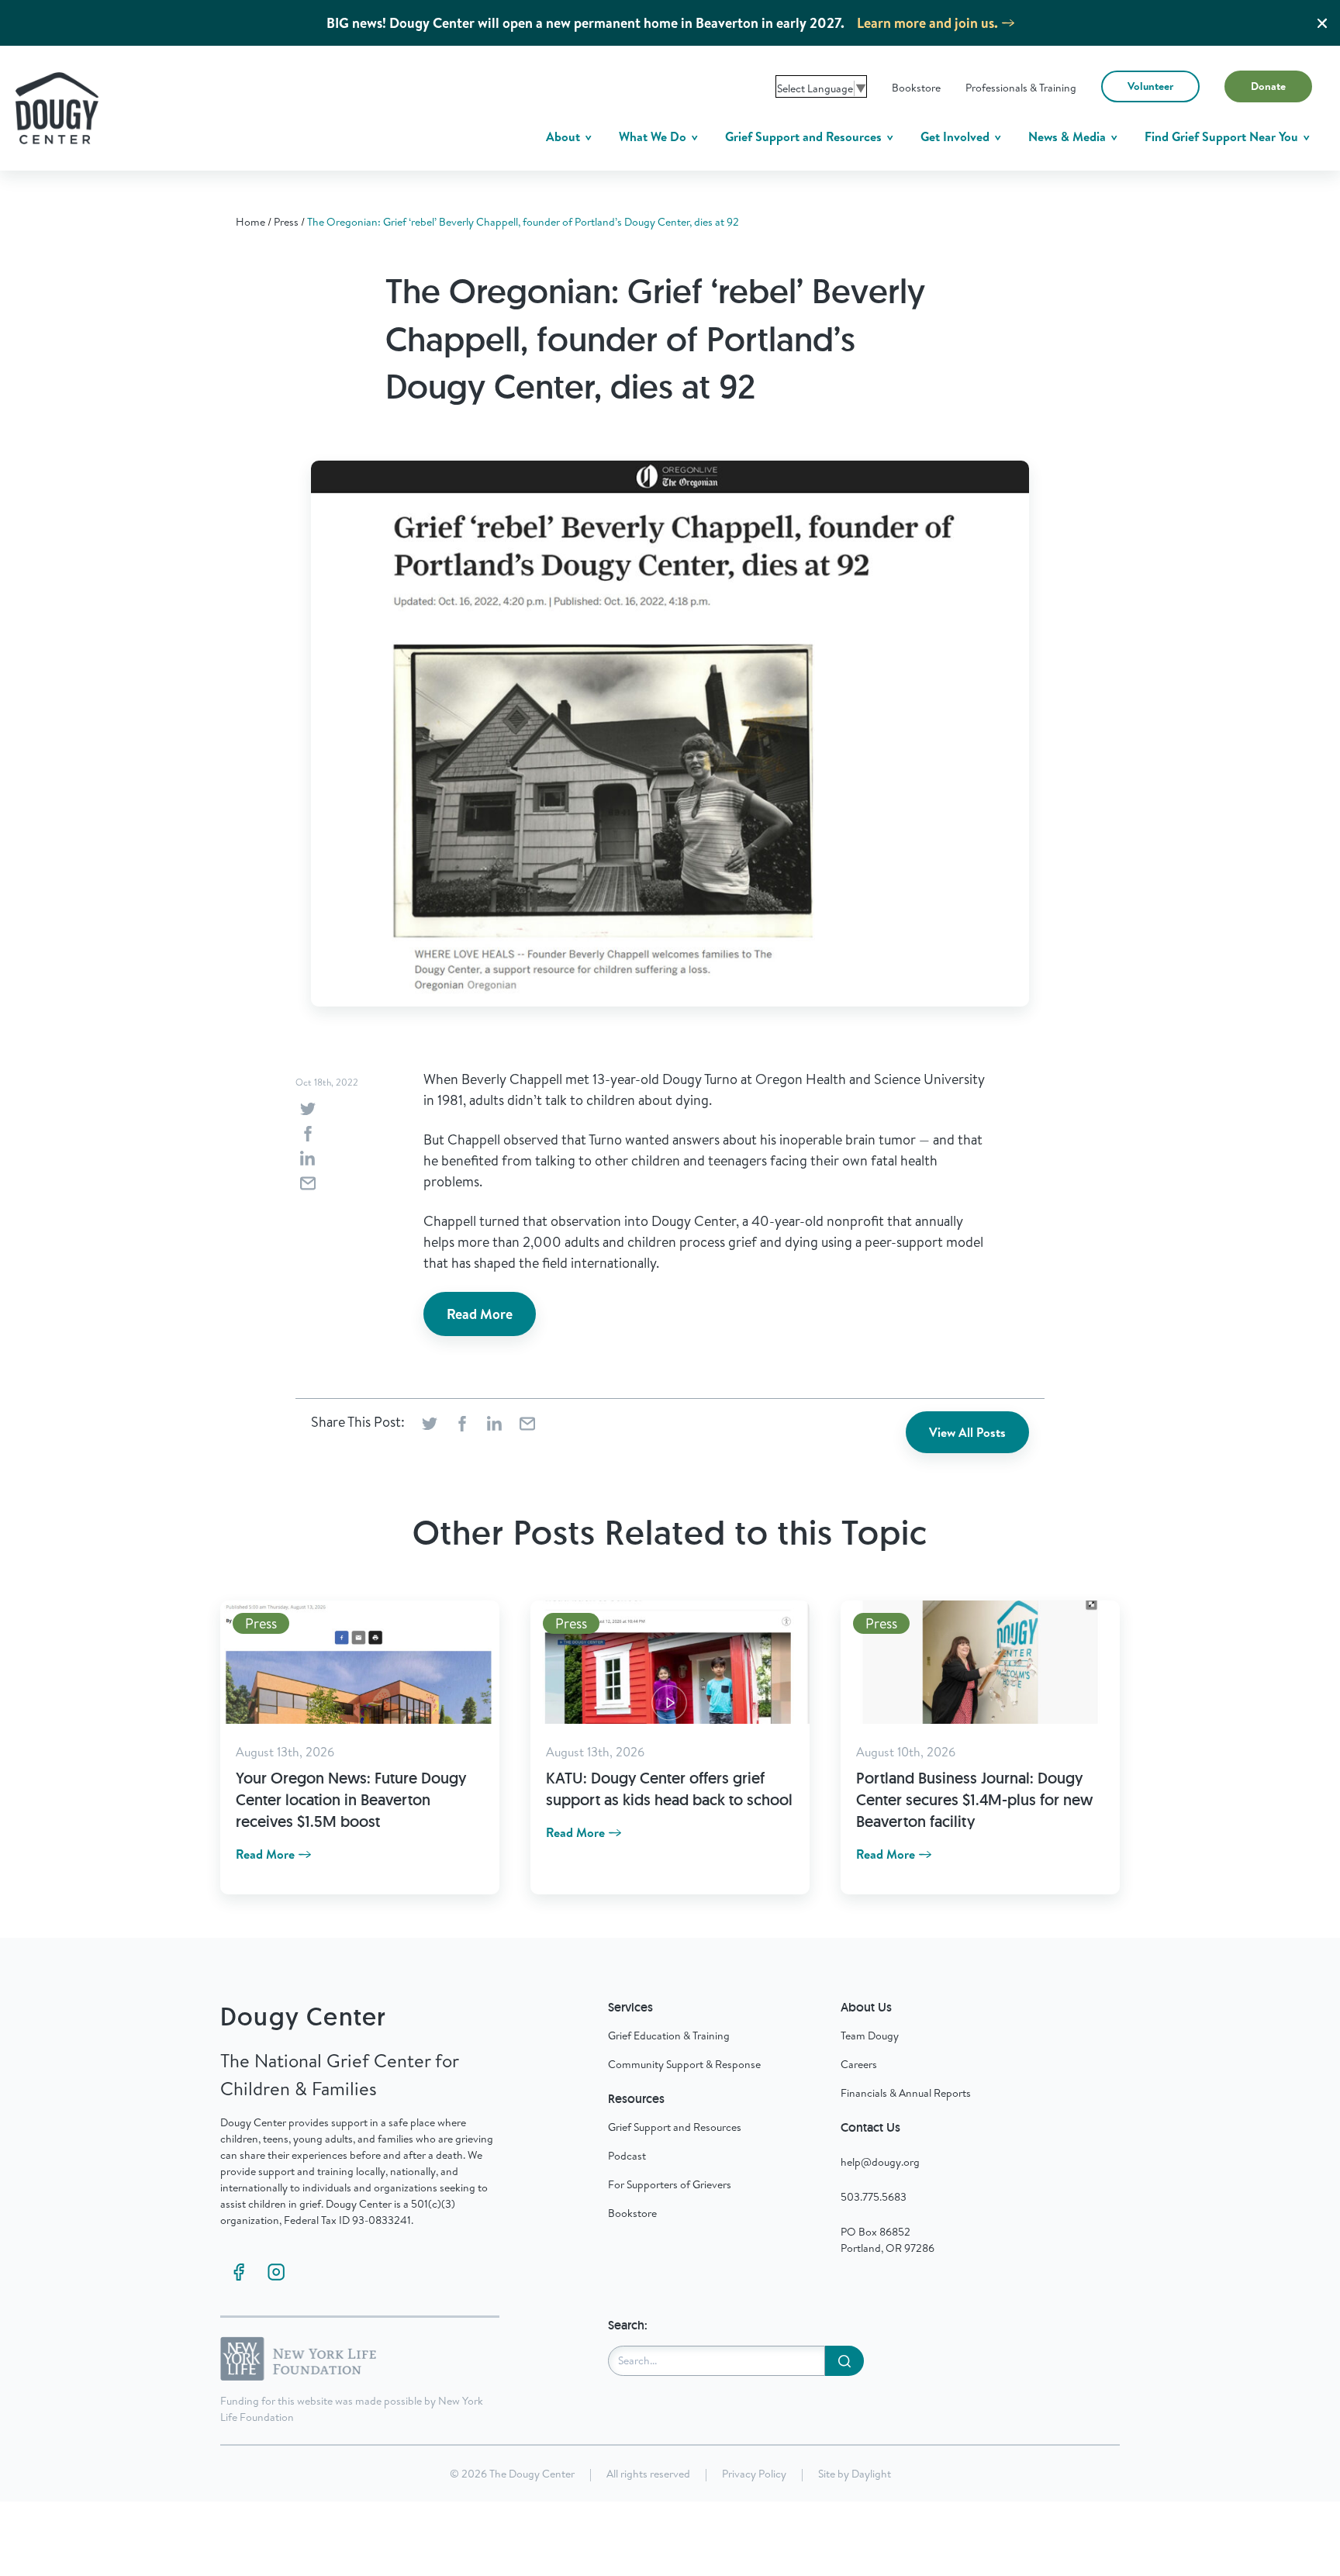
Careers (859, 2064)
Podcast (627, 2156)
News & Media (1069, 136)
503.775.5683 (874, 2197)
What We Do (654, 136)
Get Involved (957, 136)
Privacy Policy (754, 2474)
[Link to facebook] (239, 2272)
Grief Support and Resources (805, 136)
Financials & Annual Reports (906, 2093)
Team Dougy (870, 2036)
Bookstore (916, 88)
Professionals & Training (1021, 88)
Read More (480, 1314)
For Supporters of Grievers (670, 2184)
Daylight (871, 2474)
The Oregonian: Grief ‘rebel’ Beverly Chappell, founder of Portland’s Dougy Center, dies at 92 (523, 222)
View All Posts (967, 1432)
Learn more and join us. (927, 23)
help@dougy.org (880, 2162)
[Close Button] (1322, 23)
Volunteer (1150, 86)
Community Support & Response (684, 2064)
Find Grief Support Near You (1223, 136)
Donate (1268, 86)
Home (250, 222)
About (565, 136)
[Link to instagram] (276, 2272)
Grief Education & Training (669, 2036)
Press (286, 222)
